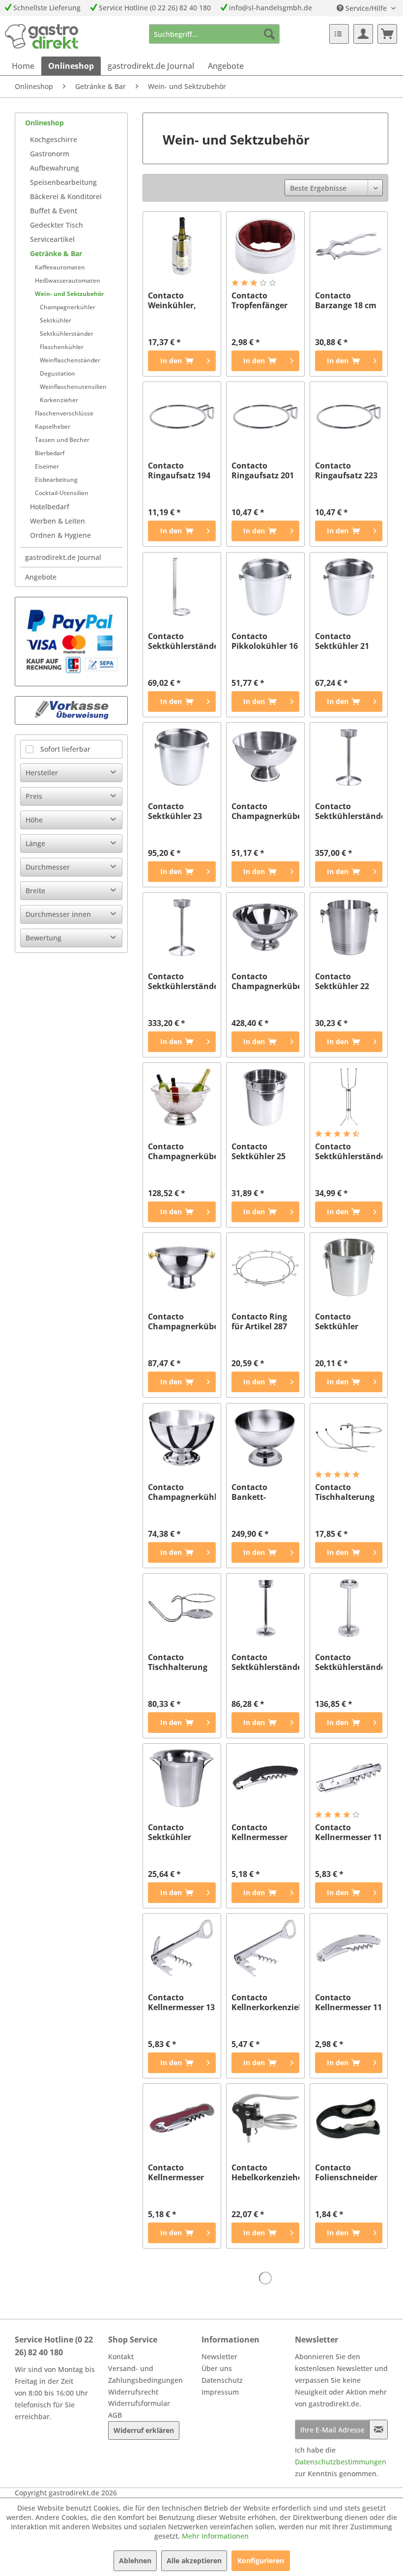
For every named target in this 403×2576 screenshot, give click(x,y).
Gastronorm (50, 154)
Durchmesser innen (58, 914)
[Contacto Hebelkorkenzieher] (265, 2118)
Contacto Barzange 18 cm (346, 300)
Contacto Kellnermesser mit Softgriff (176, 2172)
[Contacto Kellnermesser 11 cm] (349, 1778)
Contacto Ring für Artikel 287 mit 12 (259, 1321)
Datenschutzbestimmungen (341, 2462)
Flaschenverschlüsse (64, 413)
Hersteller (42, 773)
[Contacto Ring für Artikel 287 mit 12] (265, 1267)
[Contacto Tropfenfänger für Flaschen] (265, 246)
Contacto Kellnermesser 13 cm (181, 2002)
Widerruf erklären (144, 2430)
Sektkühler (56, 320)
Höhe (34, 820)
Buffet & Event (54, 211)
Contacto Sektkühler (337, 1321)
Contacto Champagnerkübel (265, 811)
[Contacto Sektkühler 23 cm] (182, 757)
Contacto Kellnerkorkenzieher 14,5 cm (265, 2002)
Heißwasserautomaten (68, 280)
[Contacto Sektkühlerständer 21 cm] (182, 927)
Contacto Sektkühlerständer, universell (182, 641)
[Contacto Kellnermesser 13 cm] (182, 1948)
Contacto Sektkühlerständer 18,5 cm (349, 811)
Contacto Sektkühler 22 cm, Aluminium (345, 981)
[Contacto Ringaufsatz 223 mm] (349, 416)
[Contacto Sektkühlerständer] (265, 1608)
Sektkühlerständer (67, 334)
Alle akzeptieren (194, 2561)
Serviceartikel (52, 239)
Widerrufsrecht (133, 2392)
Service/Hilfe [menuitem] (366, 8)
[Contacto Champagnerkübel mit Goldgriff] (182, 1267)
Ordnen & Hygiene (60, 535)
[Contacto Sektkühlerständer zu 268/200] (349, 1097)
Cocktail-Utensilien (62, 493)
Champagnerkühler (68, 307)
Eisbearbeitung (56, 480)
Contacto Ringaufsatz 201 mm (263, 470)
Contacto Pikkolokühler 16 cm (265, 641)
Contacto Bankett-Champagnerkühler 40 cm (265, 1492)
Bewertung (43, 938)
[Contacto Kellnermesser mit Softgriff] (182, 2118)
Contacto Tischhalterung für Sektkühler (345, 1492)
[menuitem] (215, 34)
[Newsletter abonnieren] (378, 2430)
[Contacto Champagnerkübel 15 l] (265, 927)
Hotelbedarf (50, 507)
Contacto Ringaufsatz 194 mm (179, 470)
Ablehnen (135, 2561)
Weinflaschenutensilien (73, 387)
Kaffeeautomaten (60, 267)
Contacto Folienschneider (346, 2172)
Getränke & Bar (56, 253)
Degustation (58, 373)
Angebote (41, 577)
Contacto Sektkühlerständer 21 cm (182, 981)
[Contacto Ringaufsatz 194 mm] (182, 416)
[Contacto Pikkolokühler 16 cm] (265, 587)
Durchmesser (48, 867)
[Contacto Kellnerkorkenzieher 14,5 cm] (265, 1948)
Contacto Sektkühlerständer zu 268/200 (349, 1151)
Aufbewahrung (55, 168)
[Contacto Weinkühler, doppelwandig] (182, 246)
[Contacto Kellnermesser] (265, 1778)
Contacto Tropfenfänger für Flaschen (259, 300)
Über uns (217, 2368)
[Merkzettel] (339, 34)
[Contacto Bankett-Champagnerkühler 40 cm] (265, 1438)
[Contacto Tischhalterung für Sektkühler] (349, 1438)
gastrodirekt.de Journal (63, 557)
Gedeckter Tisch (57, 225)
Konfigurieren (261, 2561)
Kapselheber (53, 426)
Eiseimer (47, 466)
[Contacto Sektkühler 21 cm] (349, 587)
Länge (35, 843)
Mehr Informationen (215, 2536)
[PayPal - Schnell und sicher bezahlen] (71, 642)
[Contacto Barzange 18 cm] (349, 246)
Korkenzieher (59, 400)
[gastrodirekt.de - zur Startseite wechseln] (42, 36)
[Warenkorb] (387, 34)
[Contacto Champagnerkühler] (182, 1438)
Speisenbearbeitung (63, 182)
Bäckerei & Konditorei (66, 196)
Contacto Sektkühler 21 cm (342, 641)
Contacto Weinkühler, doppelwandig (176, 300)
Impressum (220, 2392)
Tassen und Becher (62, 440)
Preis (34, 796)
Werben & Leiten (58, 521)
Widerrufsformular (139, 2403)
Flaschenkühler (62, 347)
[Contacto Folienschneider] (349, 2118)
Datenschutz (222, 2380)
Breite (35, 891)
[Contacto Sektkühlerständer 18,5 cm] (349, 757)
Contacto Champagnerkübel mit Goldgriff (182, 1321)
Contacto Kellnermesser (259, 1832)
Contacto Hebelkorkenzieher (265, 2172)
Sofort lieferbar (65, 749)
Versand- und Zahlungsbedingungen (145, 2374)
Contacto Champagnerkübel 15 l (265, 981)
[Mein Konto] (363, 34)
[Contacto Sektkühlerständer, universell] (182, 587)
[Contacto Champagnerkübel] (265, 757)
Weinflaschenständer (70, 360)
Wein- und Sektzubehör (69, 294)
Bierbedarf (50, 453)
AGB (115, 2415)
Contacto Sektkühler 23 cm (175, 811)
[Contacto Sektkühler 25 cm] (265, 1097)
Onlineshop (44, 123)
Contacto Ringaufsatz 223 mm (346, 470)
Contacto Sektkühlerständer (265, 1662)
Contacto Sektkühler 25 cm (259, 1151)
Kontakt (121, 2356)
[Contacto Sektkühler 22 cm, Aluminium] (349, 927)
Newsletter (219, 2356)
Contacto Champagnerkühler (182, 1492)
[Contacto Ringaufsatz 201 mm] (265, 416)
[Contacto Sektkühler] (349, 1267)
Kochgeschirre (54, 139)
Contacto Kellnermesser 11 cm (348, 1832)
